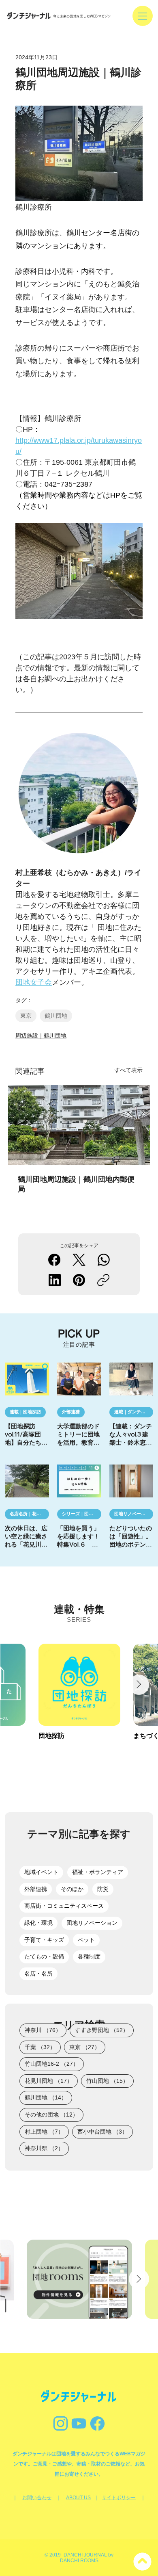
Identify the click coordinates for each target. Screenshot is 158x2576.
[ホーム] (143, 2561)
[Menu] (143, 16)
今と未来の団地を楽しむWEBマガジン (82, 16)
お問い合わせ (37, 2498)
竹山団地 (110, 2081)
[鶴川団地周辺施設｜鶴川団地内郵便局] (79, 1125)
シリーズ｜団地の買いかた (82, 1514)
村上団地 (47, 2131)
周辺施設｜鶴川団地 (41, 1036)
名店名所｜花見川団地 (29, 1514)
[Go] (79, 2423)
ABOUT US (78, 2498)
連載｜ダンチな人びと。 (134, 1412)
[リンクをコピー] (103, 1280)
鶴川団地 (56, 1016)
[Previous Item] (20, 1685)
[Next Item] (139, 1685)
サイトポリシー (119, 2498)
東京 (26, 1016)
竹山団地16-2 (54, 2064)
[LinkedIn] (55, 1280)
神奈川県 (47, 2148)
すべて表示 (128, 1070)
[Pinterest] (79, 1280)
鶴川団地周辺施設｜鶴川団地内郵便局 (76, 1184)
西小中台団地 (105, 2131)
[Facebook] (54, 1260)
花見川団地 (51, 2081)
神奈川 (46, 2030)
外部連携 (71, 1412)
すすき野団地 (104, 2030)
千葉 (43, 2047)
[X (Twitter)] (79, 1260)
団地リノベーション (134, 1514)
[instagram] (61, 2423)
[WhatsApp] (104, 1260)
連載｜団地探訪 (25, 1412)
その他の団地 (54, 2114)
